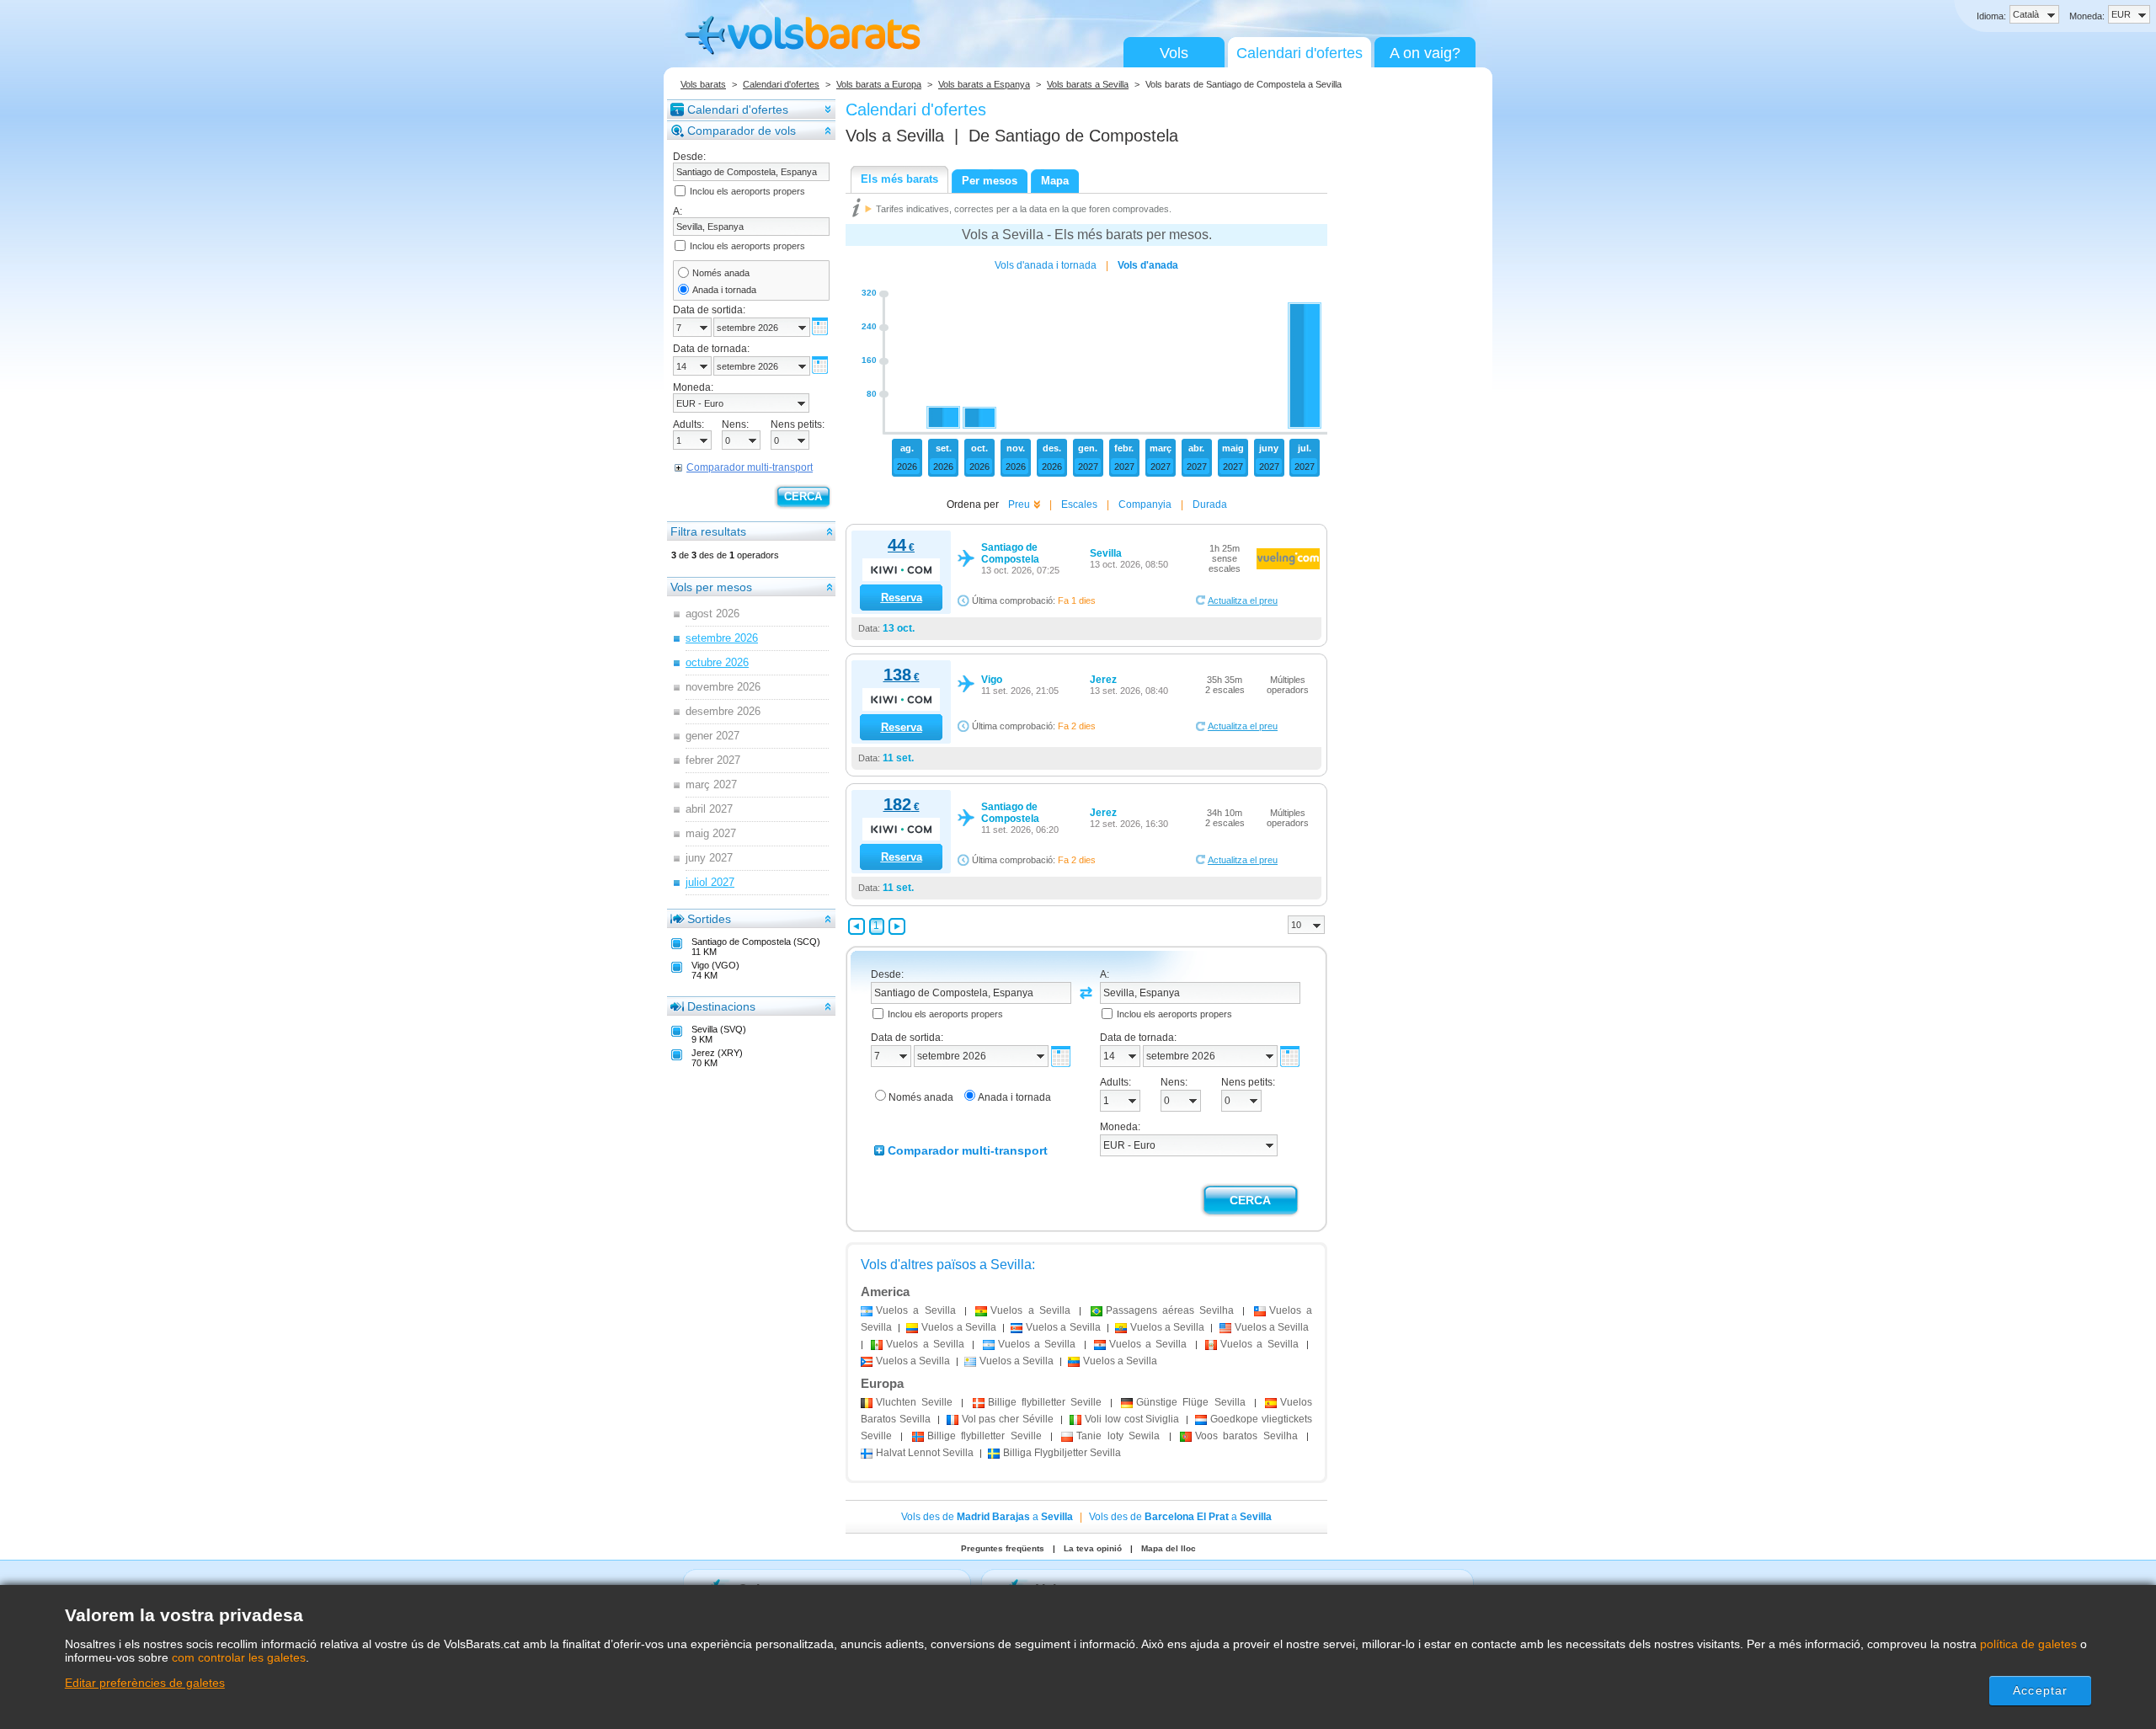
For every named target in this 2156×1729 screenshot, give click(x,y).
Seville (914, 1402)
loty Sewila (1118, 1436)
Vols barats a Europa (879, 84)
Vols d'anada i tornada (1046, 265)
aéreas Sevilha (1170, 1310)
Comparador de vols (742, 131)
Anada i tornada (724, 290)
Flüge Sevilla (1190, 1402)
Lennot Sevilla (925, 1453)
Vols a (895, 136)
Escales (1079, 504)
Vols (1174, 53)
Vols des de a (987, 1517)
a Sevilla (916, 1310)
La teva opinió (1093, 1548)
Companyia (1145, 504)
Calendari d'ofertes (1299, 53)
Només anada (721, 273)
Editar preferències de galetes (145, 1683)
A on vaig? (1425, 53)
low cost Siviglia (1132, 1419)
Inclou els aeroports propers (747, 191)
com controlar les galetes (239, 1657)
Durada (1210, 504)
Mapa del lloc (1169, 1548)
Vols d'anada (1148, 265)
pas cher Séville (1008, 1419)
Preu (1019, 504)
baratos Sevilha (1246, 1436)
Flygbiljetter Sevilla (1062, 1453)
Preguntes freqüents (1003, 1548)
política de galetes (2028, 1644)
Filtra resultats (708, 531)
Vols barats (703, 84)
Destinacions (721, 1006)
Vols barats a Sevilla (1088, 84)
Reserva (902, 598)
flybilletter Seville (1045, 1402)
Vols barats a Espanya (984, 84)
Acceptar (2040, 1690)
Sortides (709, 919)
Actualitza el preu (1243, 600)
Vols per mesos (711, 587)
